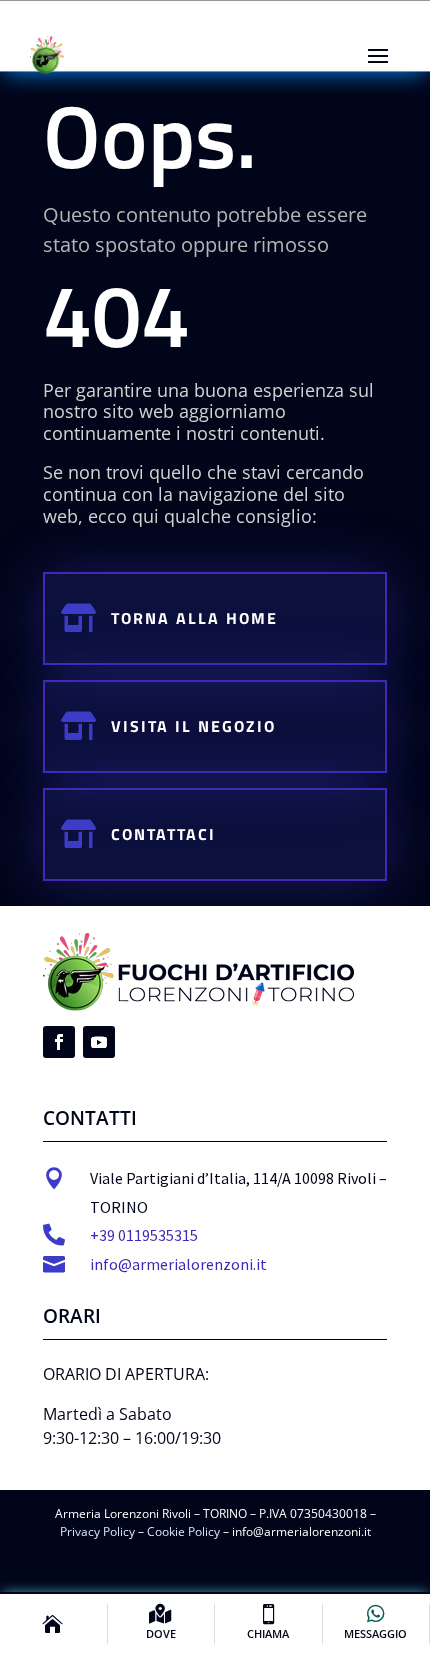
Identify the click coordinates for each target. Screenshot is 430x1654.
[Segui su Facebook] (59, 1042)
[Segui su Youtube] (99, 1042)
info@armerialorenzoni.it (178, 1264)
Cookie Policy (183, 1531)
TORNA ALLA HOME (194, 618)
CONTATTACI (163, 834)
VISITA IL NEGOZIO (193, 726)
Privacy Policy (97, 1531)
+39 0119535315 (144, 1235)
